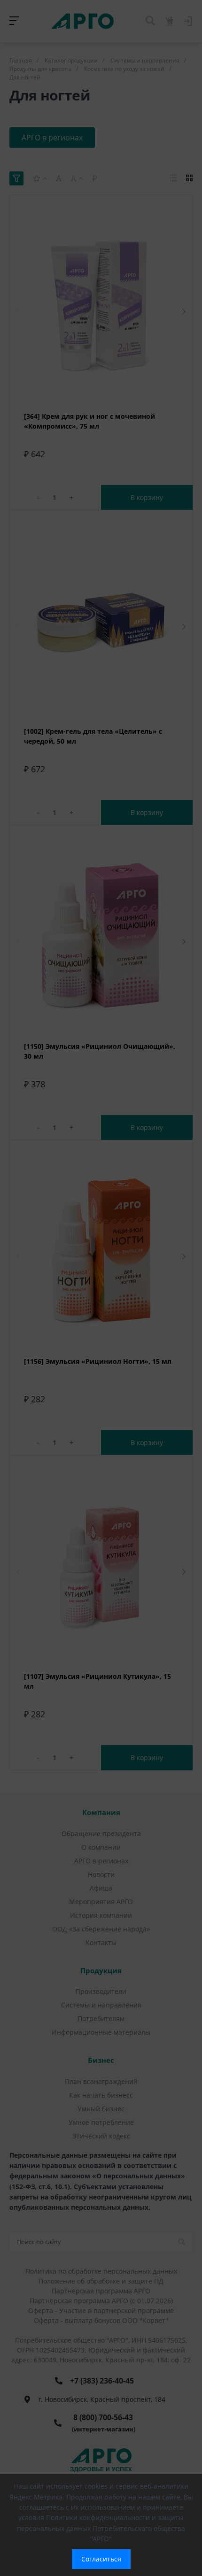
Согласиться (101, 2559)
